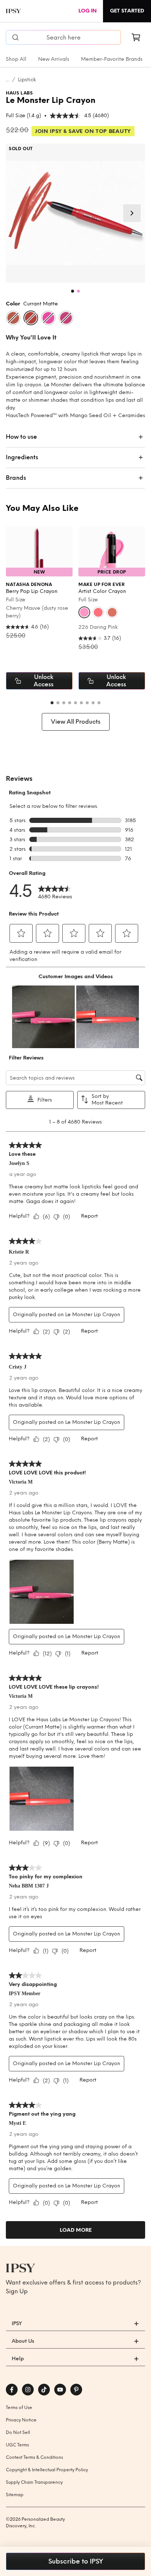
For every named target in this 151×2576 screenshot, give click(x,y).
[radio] (13, 318)
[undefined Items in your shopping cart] (136, 37)
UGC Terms (17, 2445)
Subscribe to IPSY (76, 2561)
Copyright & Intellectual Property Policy (47, 2470)
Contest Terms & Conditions (34, 2457)
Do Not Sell (18, 2432)
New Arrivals (54, 59)
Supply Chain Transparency (34, 2482)
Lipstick (27, 80)
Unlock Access (44, 681)
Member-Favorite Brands (112, 59)
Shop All (16, 59)
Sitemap (15, 2495)
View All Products (76, 722)
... (8, 80)
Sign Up (17, 2291)
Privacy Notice (21, 2420)
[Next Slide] (132, 213)
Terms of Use (19, 2408)
